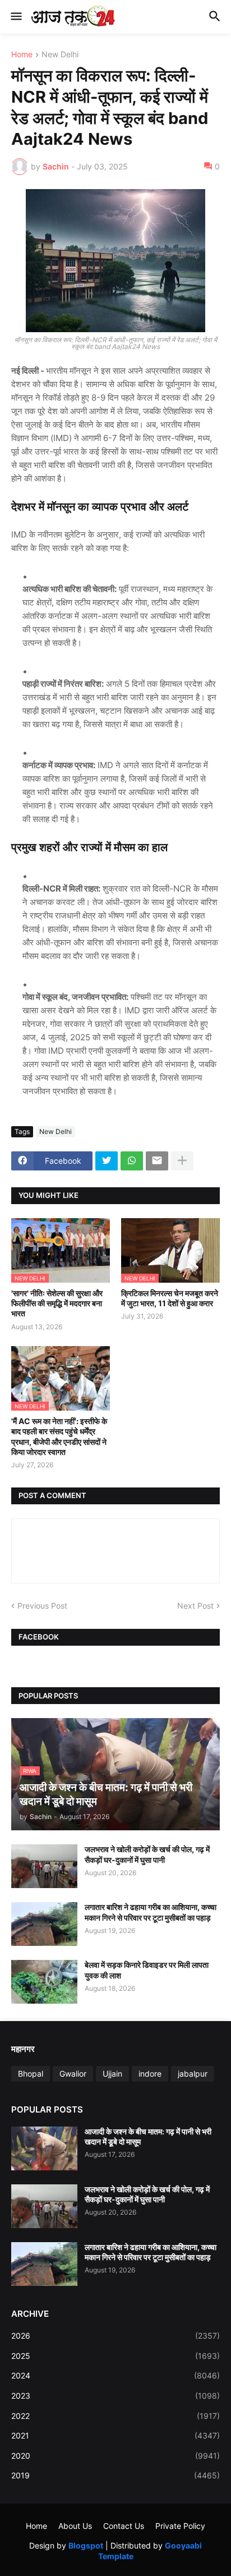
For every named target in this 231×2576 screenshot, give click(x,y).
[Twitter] (107, 1161)
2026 (115, 2336)
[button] (15, 17)
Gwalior (73, 2074)
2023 (115, 2396)
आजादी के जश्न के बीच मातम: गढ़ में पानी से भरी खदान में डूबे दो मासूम (148, 2136)
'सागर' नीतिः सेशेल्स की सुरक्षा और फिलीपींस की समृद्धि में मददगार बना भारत (57, 1303)
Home (22, 55)
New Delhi (60, 55)
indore (150, 2074)
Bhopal (31, 2074)
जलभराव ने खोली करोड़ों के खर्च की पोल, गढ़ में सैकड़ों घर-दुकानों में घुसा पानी (147, 1854)
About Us (75, 2526)
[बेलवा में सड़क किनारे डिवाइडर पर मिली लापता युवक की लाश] (44, 1982)
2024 (115, 2375)
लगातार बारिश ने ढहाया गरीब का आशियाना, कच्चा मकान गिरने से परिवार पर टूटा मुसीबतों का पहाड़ (151, 1912)
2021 (115, 2435)
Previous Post (42, 1606)
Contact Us (124, 2526)
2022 (115, 2416)
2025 (115, 2356)
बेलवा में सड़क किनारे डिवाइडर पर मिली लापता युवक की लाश (147, 1970)
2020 (115, 2456)
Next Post (195, 1606)
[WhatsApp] (132, 1161)
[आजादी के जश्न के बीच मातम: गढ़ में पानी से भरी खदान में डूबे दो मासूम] (44, 2148)
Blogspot (86, 2545)
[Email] (157, 1161)
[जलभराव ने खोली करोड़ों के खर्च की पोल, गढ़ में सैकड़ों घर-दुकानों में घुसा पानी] (44, 1866)
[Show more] (182, 1161)
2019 (115, 2475)
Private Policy (180, 2526)
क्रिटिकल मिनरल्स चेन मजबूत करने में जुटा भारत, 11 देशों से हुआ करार (170, 1298)
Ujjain (112, 2074)
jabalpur (193, 2074)
